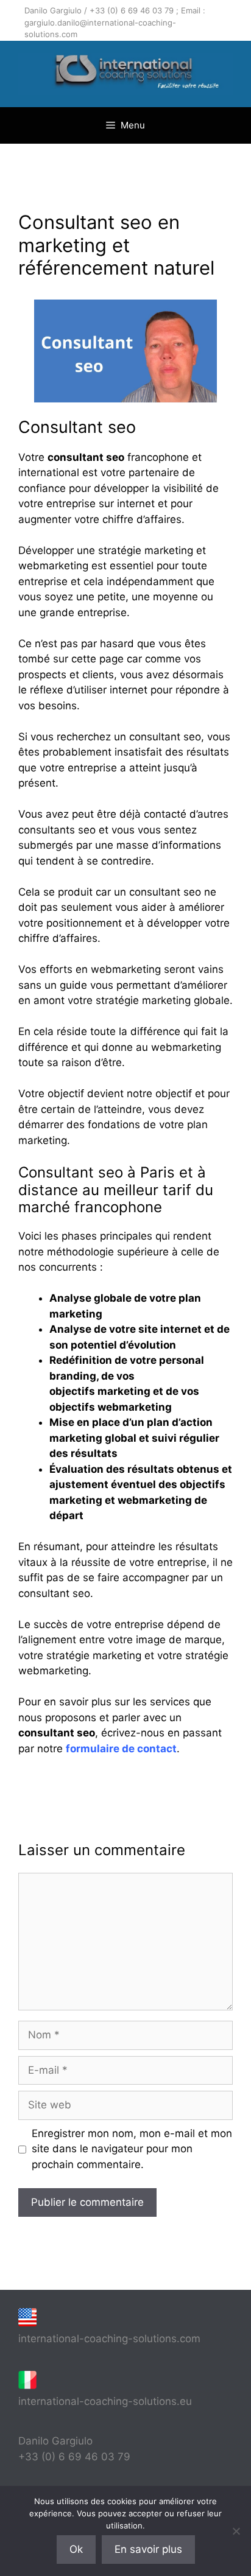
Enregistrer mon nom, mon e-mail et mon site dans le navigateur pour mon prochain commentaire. (132, 2149)
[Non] (236, 2531)
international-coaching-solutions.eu (105, 2401)
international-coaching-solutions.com (109, 2339)
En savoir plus (148, 2549)
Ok (76, 2549)
